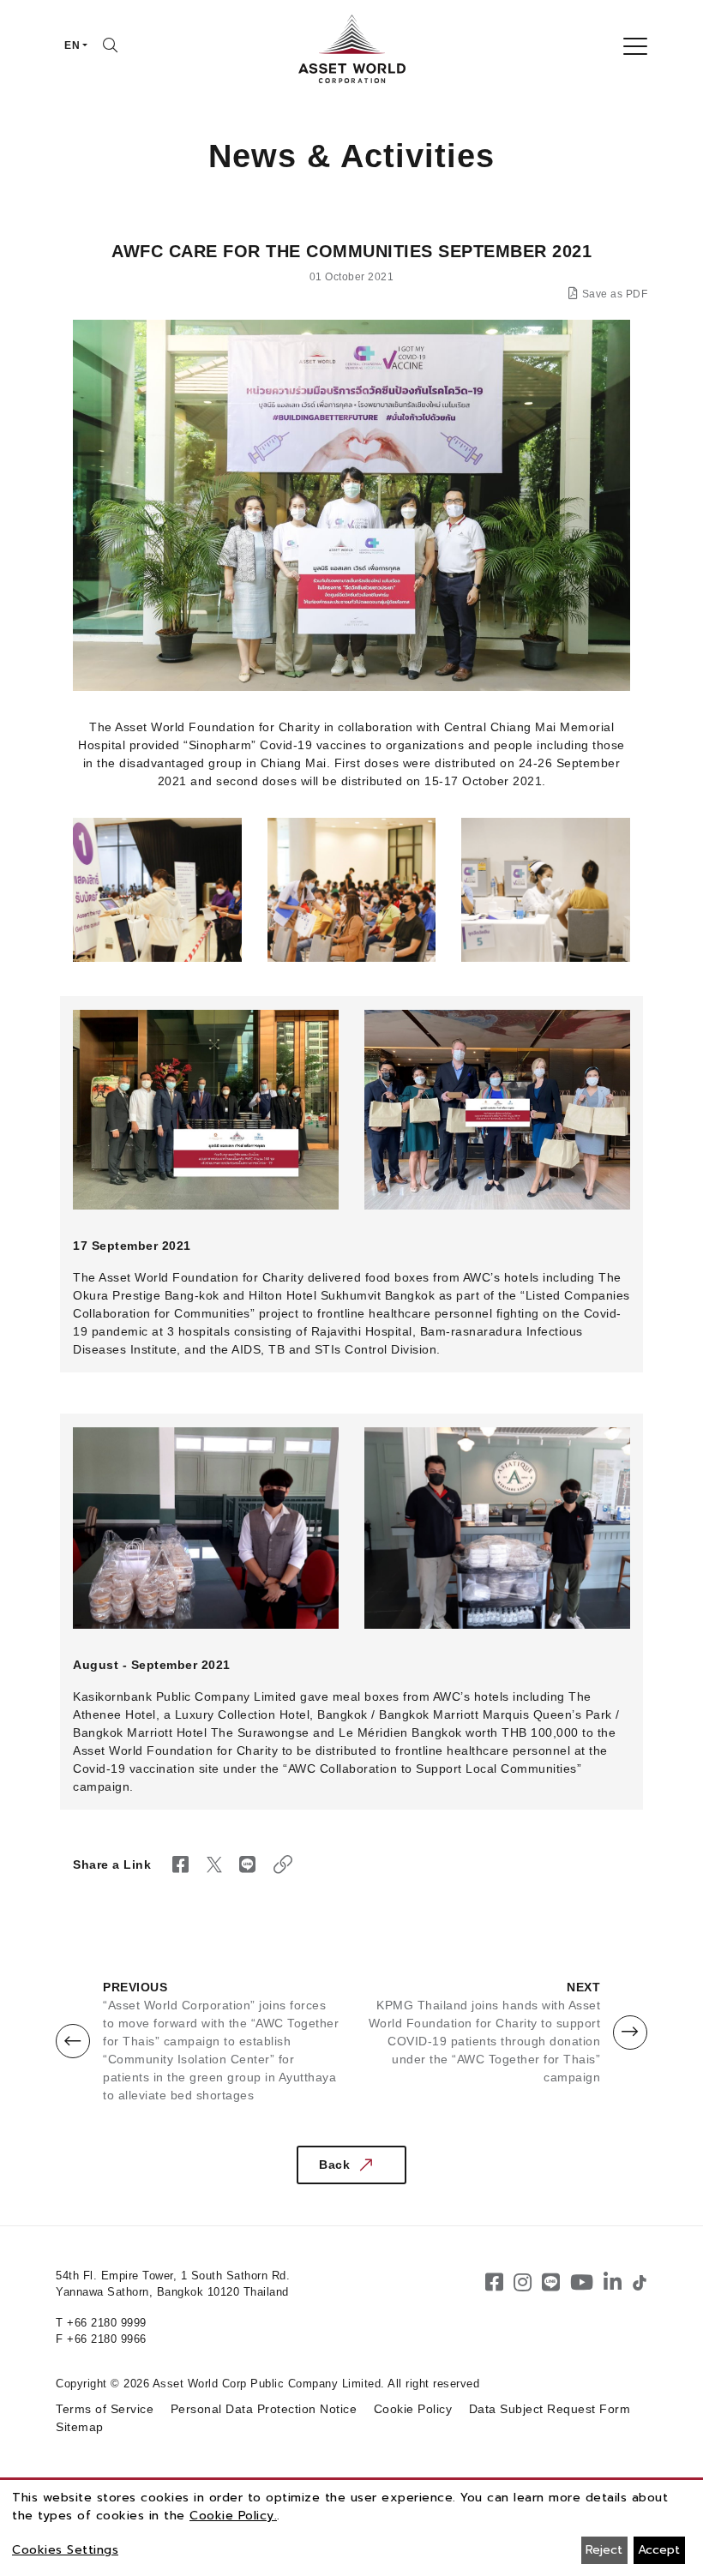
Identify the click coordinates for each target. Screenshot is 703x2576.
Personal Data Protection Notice (264, 2409)
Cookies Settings (65, 2550)
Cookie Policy (413, 2409)
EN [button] (72, 45)
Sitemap (80, 2427)
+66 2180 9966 (107, 2339)
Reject (604, 2550)
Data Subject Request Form (550, 2409)
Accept (659, 2550)
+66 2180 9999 (107, 2323)
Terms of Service (105, 2409)
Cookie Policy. (233, 2516)
